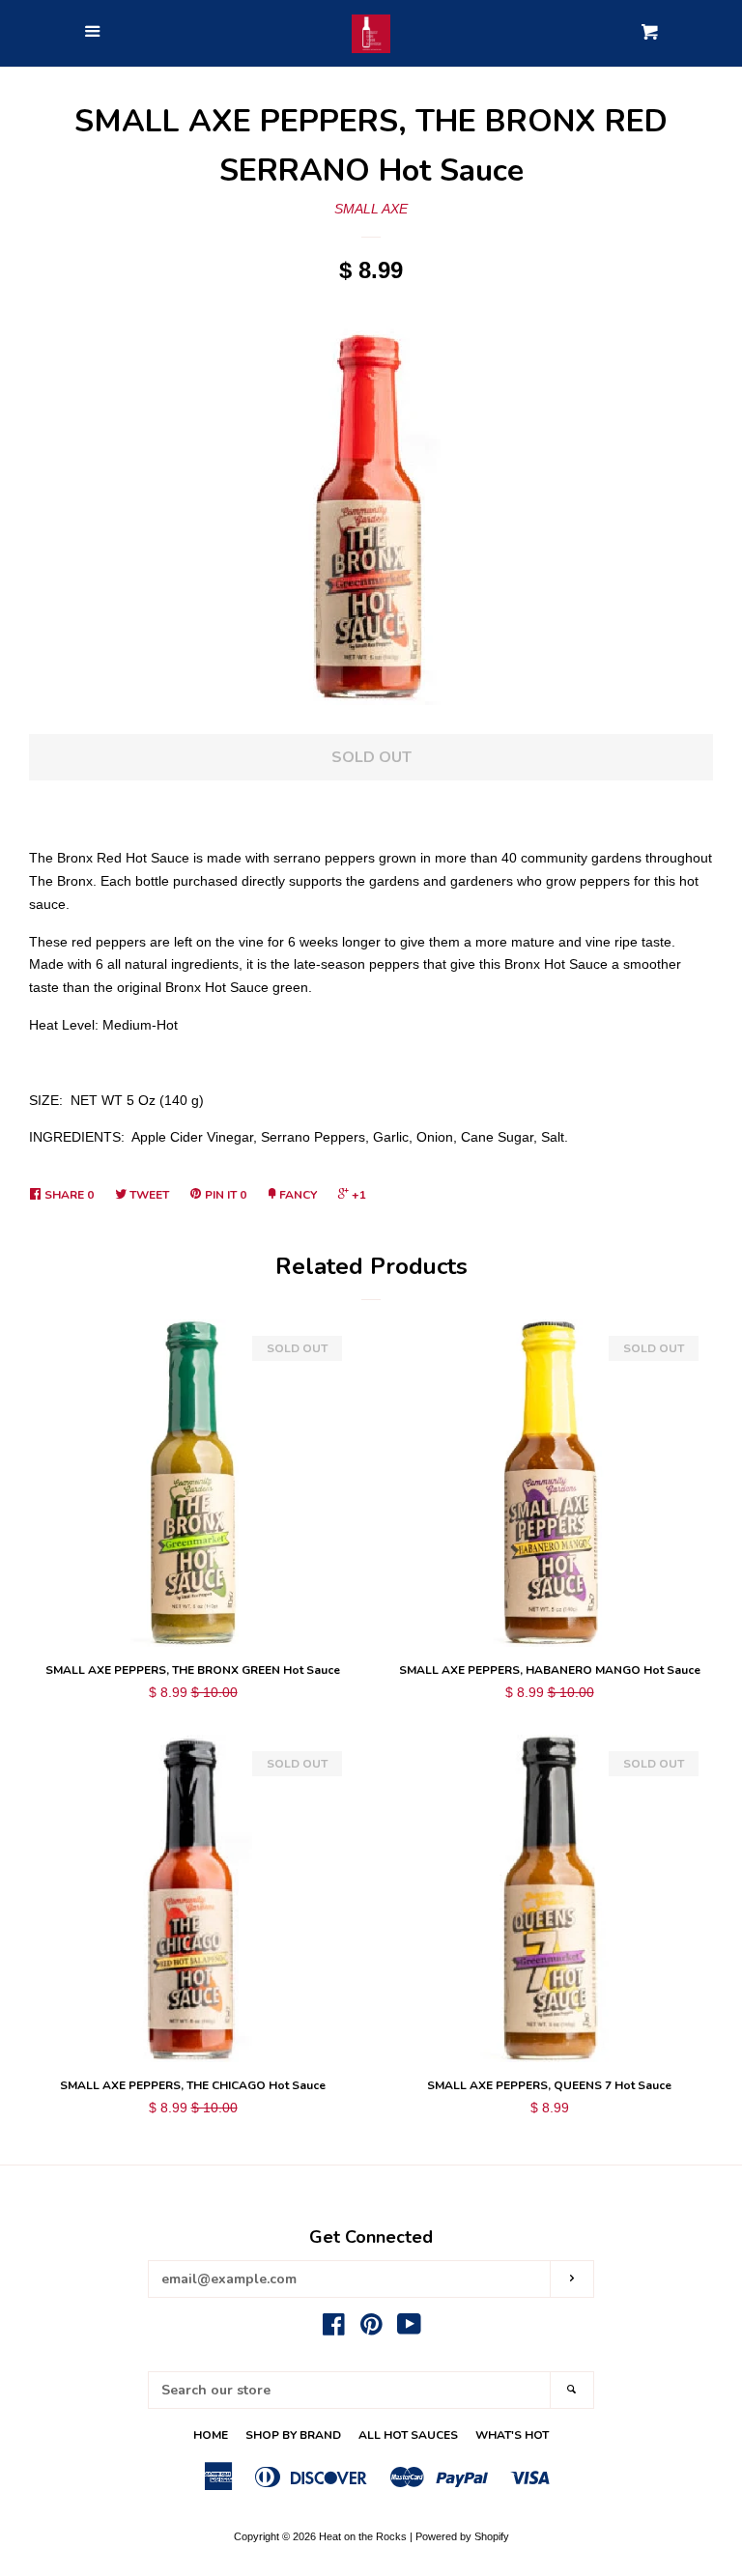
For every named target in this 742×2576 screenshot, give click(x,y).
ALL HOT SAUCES (408, 2435)
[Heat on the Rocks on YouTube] (409, 2329)
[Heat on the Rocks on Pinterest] (371, 2329)
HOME (211, 2435)
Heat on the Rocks (363, 2536)
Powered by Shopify (462, 2536)
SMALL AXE (371, 209)
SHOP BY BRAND (293, 2435)
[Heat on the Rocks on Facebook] (334, 2329)
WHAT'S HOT (512, 2435)
